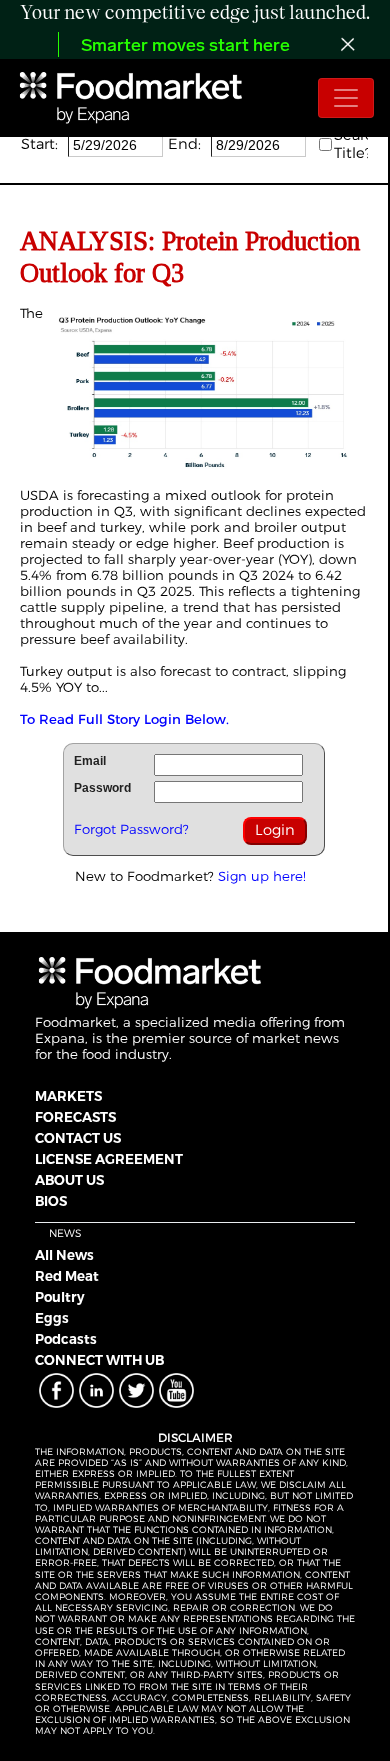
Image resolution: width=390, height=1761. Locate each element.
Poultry (60, 1297)
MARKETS (68, 1096)
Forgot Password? (131, 829)
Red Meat (67, 1276)
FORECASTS (75, 1117)
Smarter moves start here (185, 47)
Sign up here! (262, 876)
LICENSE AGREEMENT (109, 1159)
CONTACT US (78, 1138)
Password (102, 788)
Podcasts (66, 1339)
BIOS (51, 1201)
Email (90, 761)
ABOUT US (69, 1180)
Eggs (52, 1318)
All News (64, 1255)
